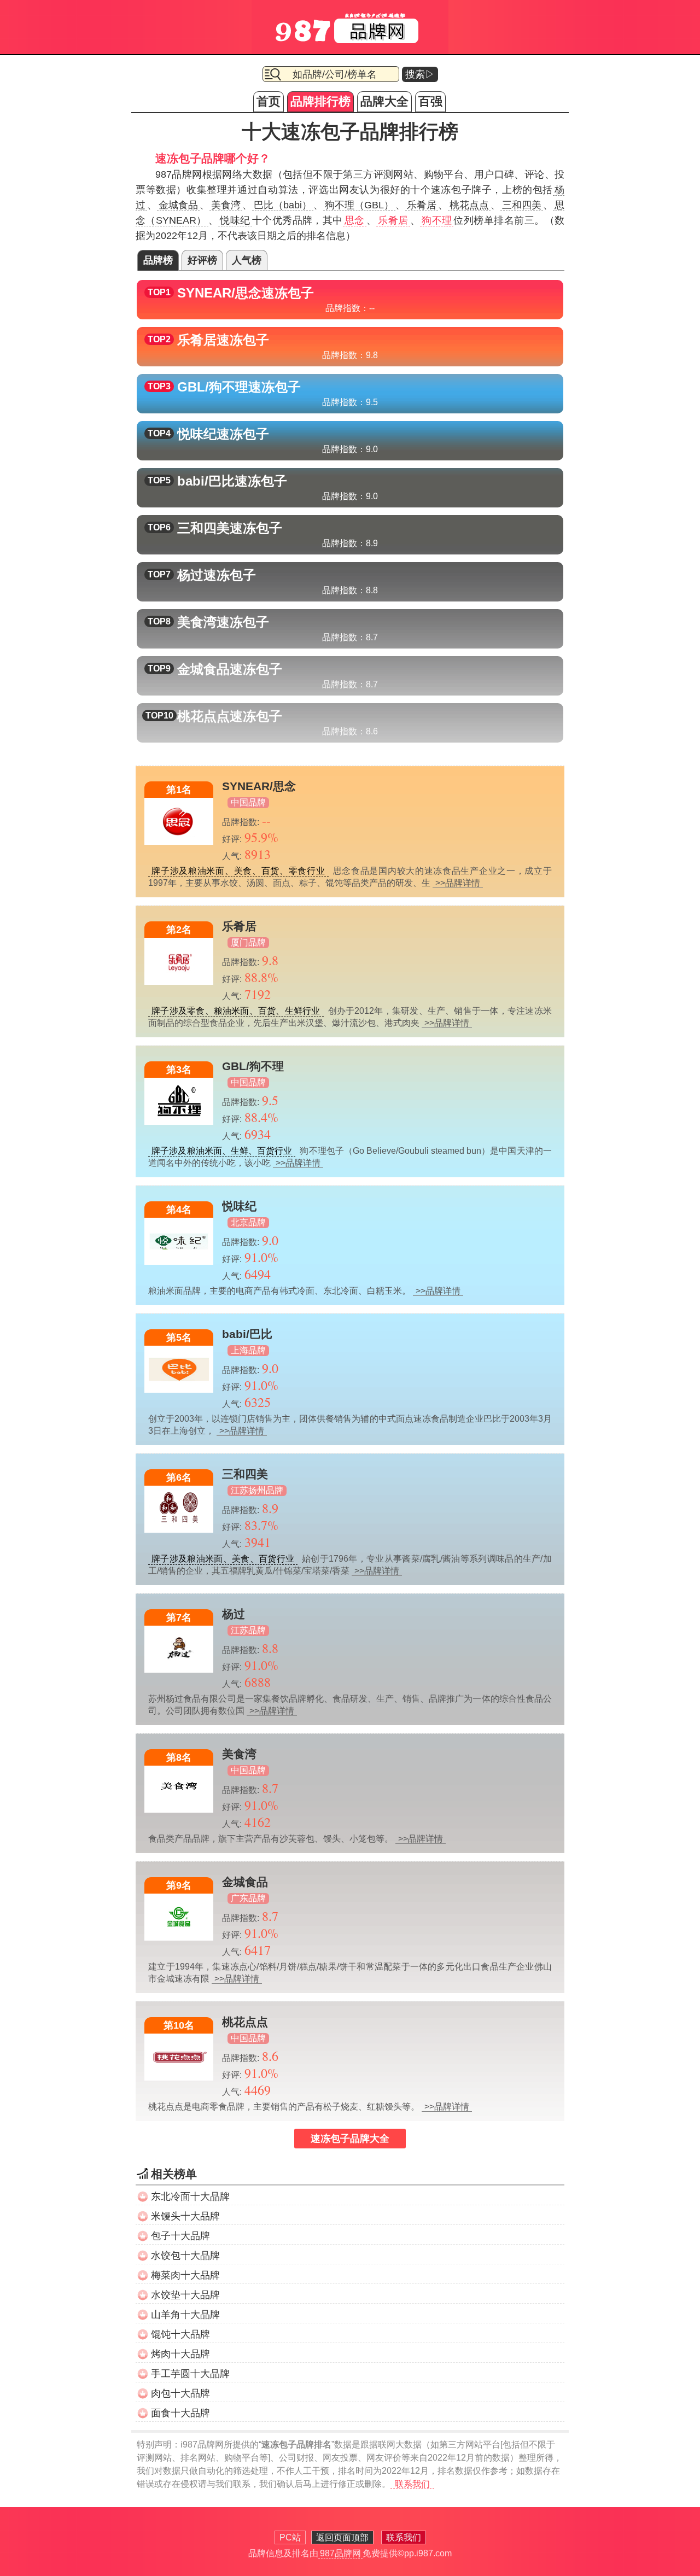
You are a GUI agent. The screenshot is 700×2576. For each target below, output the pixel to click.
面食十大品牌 (180, 2413)
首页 (269, 101)
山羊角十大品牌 (185, 2315)
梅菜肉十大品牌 (185, 2275)
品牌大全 (384, 101)
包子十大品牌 (180, 2236)
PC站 (290, 2537)
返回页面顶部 (342, 2537)
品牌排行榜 (320, 101)
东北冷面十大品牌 (190, 2197)
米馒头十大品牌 (185, 2216)
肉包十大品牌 (180, 2393)
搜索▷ (420, 74)
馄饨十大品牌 (180, 2334)
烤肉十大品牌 (180, 2354)
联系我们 (412, 2484)
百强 (430, 101)
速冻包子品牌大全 (350, 2139)
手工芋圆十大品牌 (190, 2374)
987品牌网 (340, 2553)
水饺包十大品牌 (185, 2256)
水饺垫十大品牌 (185, 2295)
